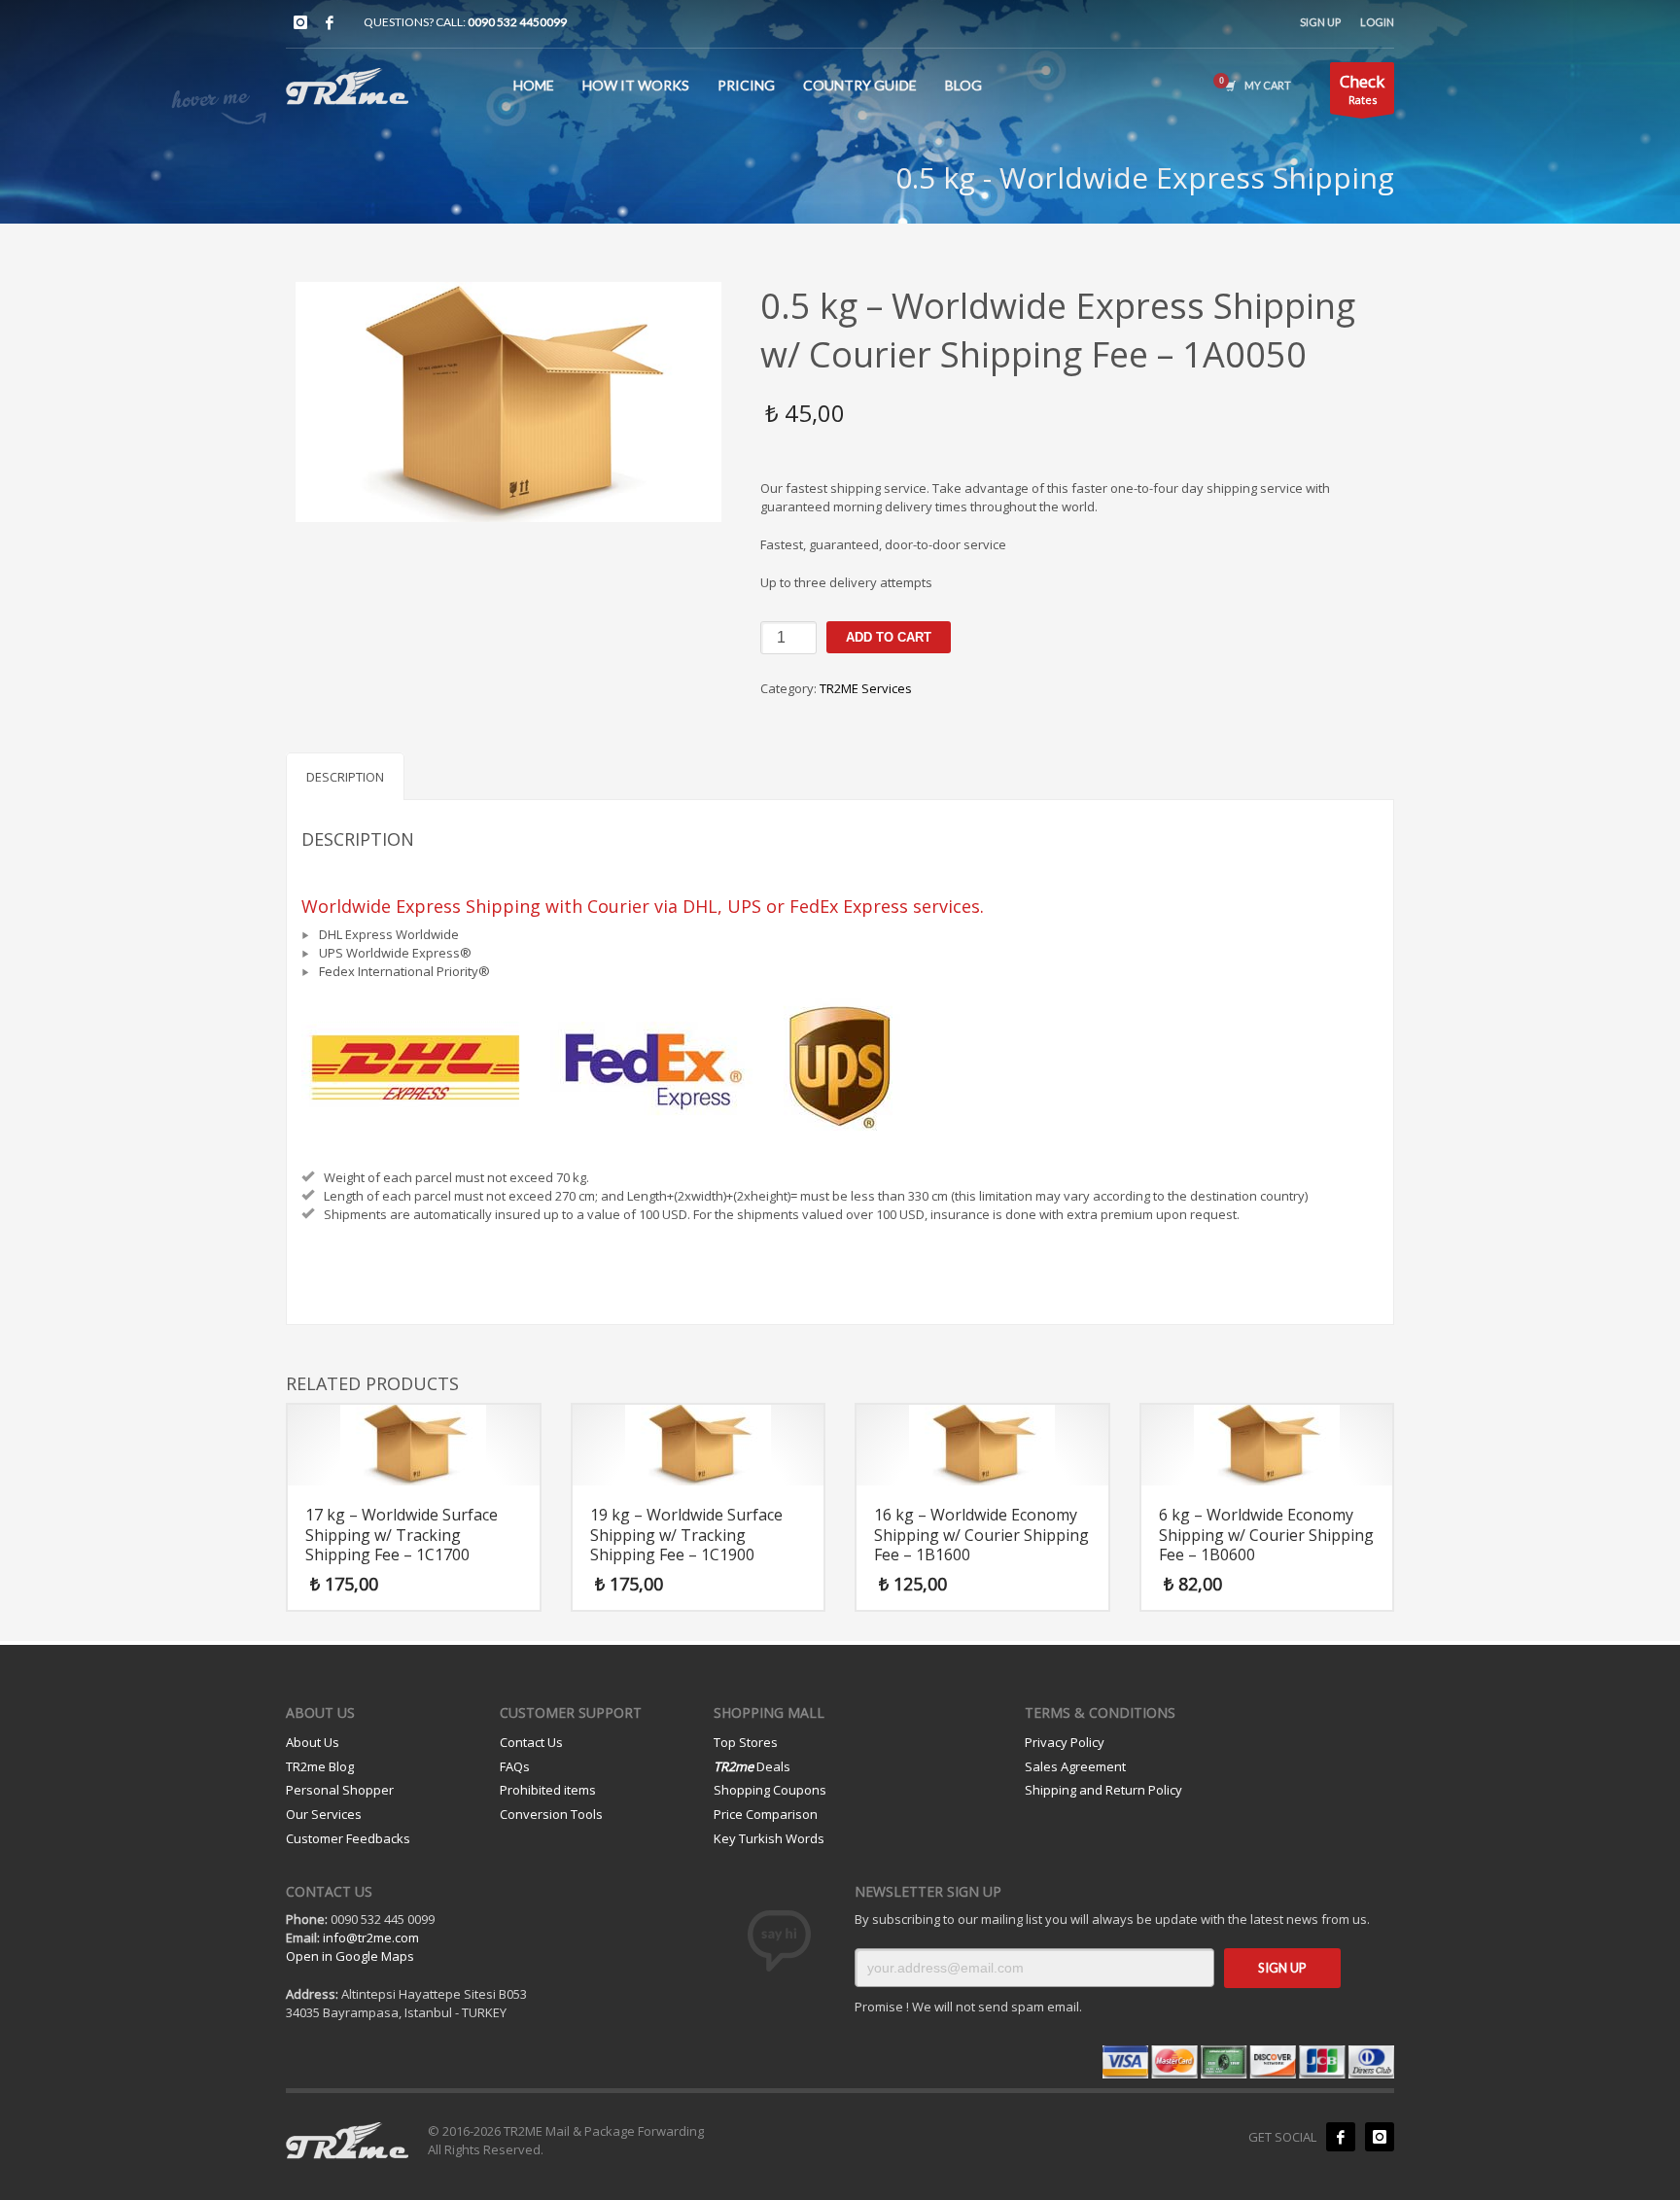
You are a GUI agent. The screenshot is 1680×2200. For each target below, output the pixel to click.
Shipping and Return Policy (1103, 1790)
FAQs (515, 1766)
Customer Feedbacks (348, 1838)
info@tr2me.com (371, 1938)
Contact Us (531, 1742)
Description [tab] (345, 777)
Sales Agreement (1075, 1766)
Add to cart (889, 637)
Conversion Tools (551, 1814)
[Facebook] (330, 22)
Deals (752, 1766)
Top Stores (746, 1742)
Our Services (324, 1814)
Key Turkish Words (769, 1838)
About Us (313, 1742)
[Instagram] (300, 22)
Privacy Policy (1065, 1742)
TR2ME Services (866, 688)
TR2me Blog (320, 1766)
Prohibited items (548, 1790)
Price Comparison (766, 1814)
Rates (1362, 88)
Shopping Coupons (770, 1790)
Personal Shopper (340, 1790)
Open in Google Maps (350, 1956)
